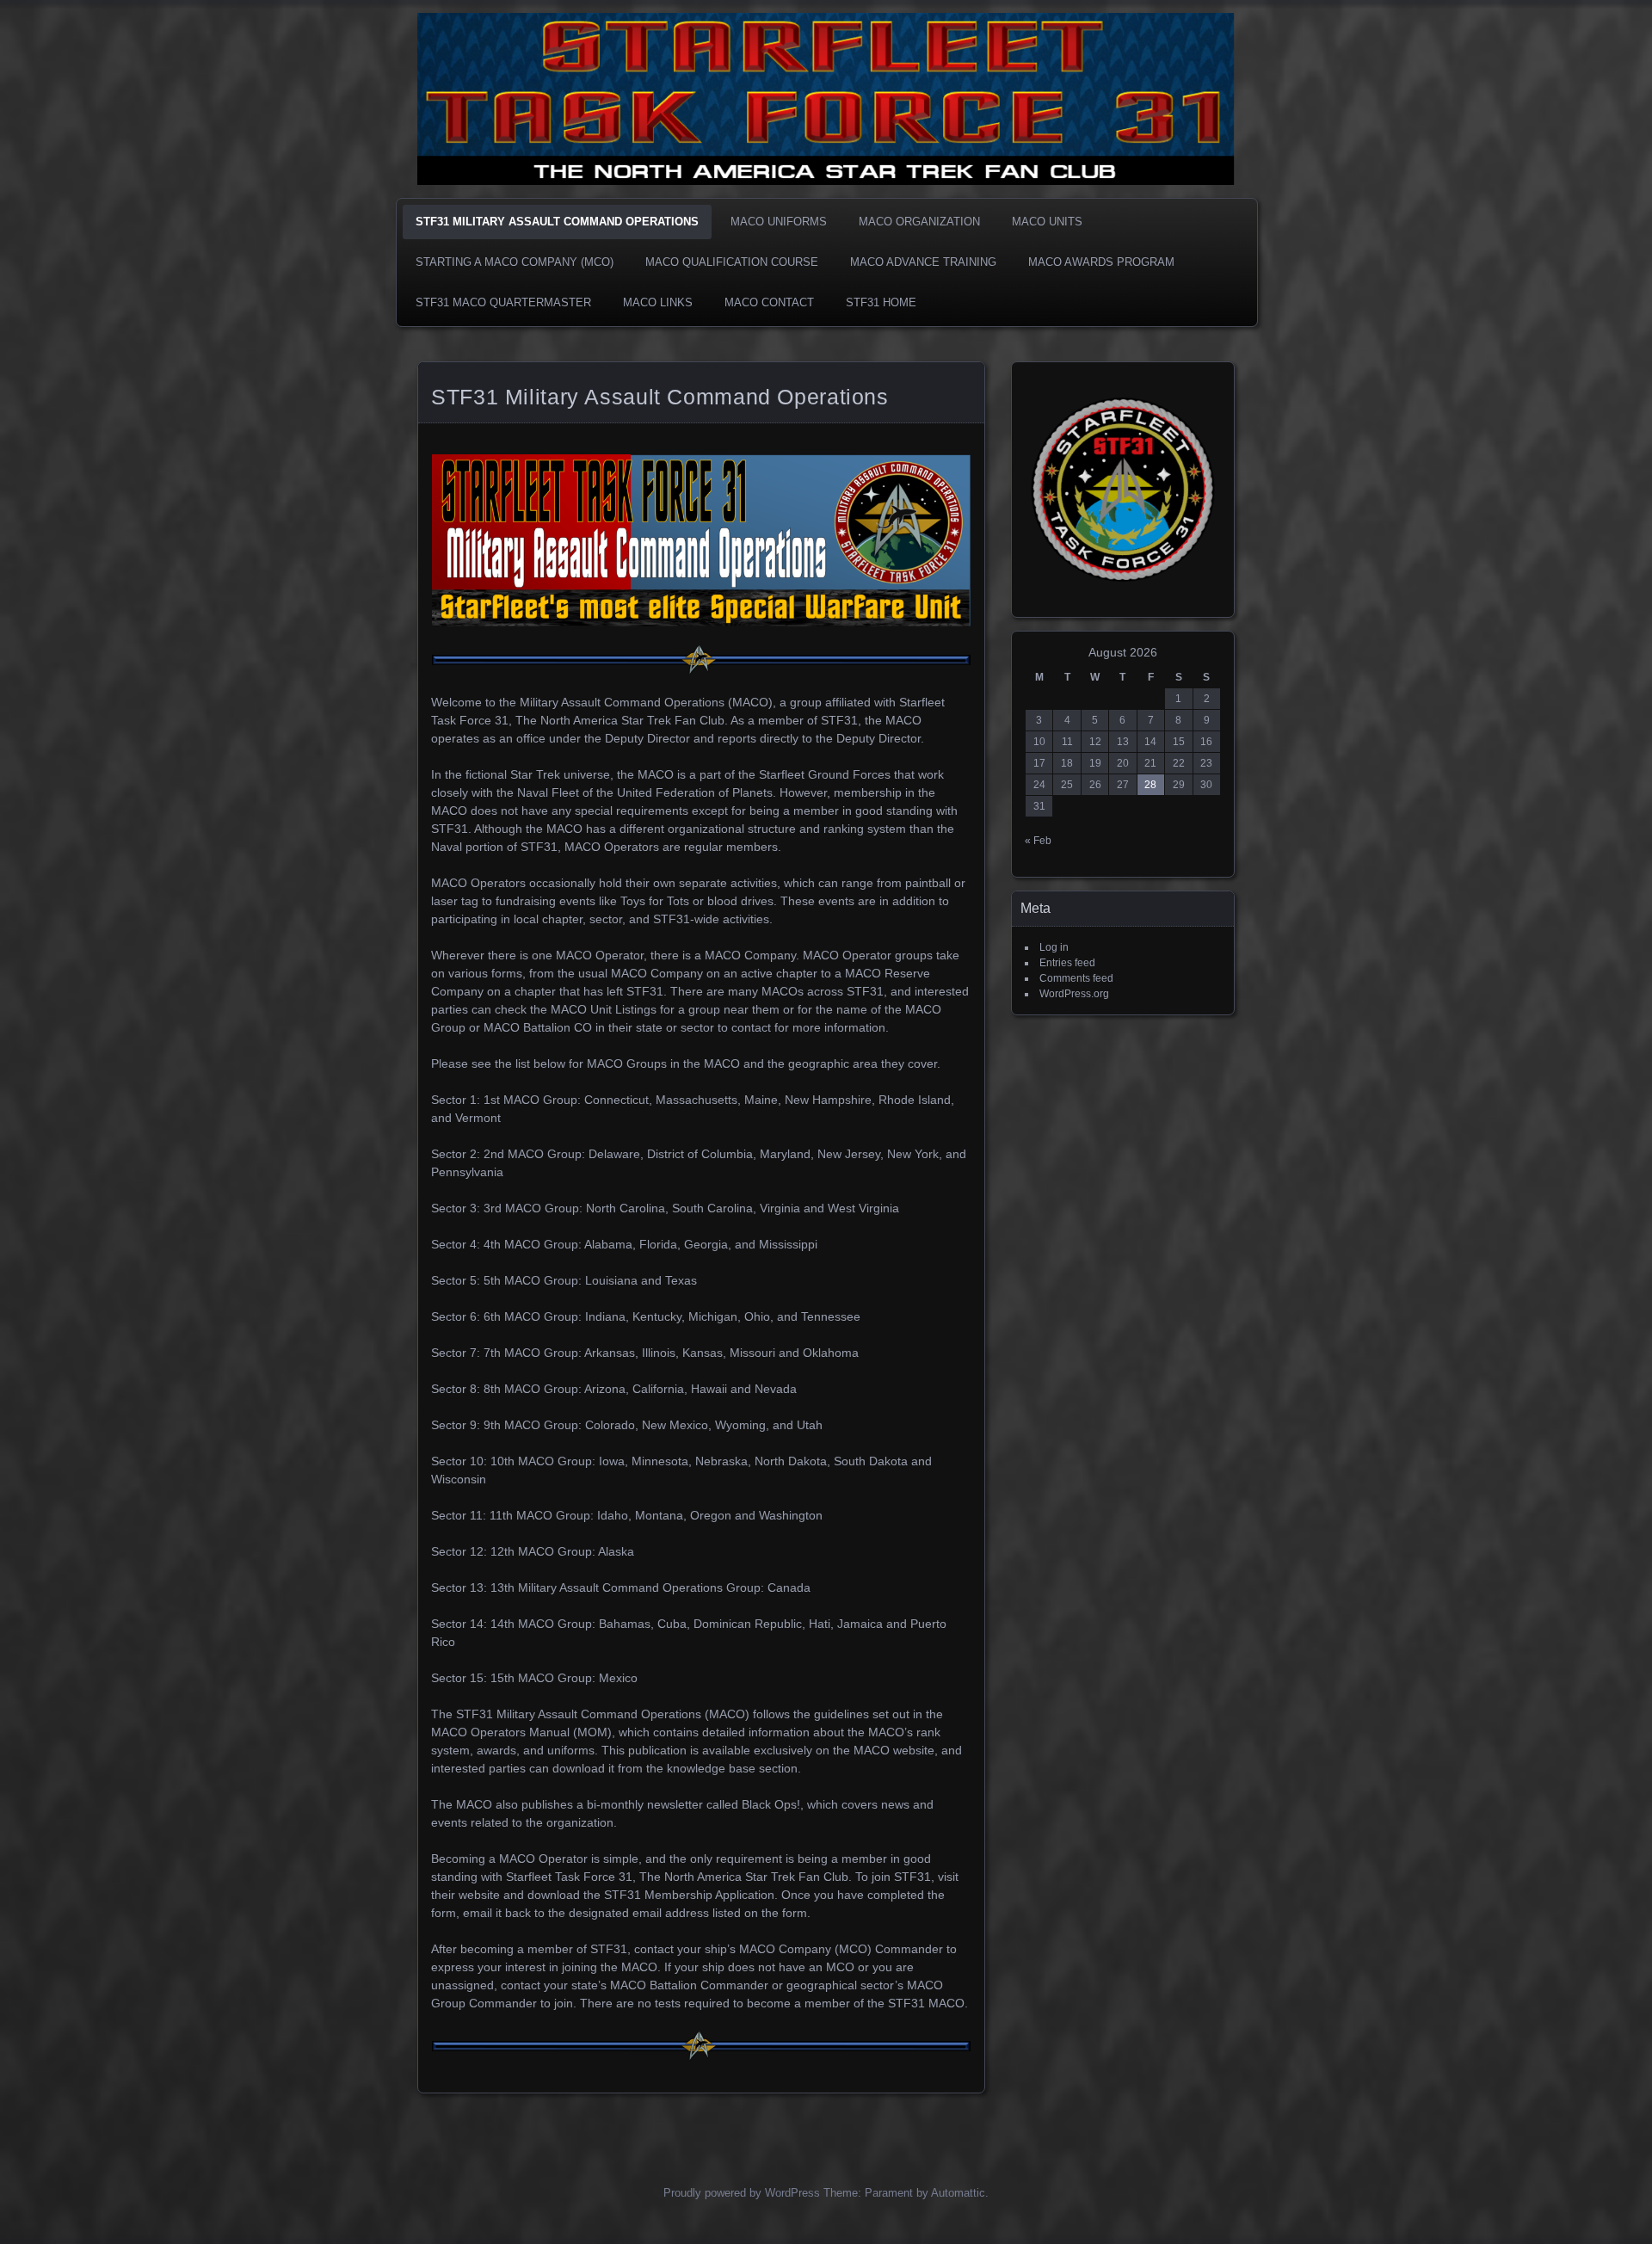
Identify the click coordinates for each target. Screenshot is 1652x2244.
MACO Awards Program (1101, 262)
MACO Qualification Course (732, 262)
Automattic (958, 2193)
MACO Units (1047, 222)
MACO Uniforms (779, 222)
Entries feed (1067, 963)
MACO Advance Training (923, 262)
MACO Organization (919, 222)
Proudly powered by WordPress (742, 2193)
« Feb (1038, 841)
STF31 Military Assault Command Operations (557, 222)
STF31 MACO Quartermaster (503, 302)
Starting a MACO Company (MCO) (515, 262)
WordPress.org (1074, 994)
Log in (1054, 947)
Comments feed (1076, 978)
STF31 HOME (881, 302)
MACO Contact (769, 302)
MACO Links (658, 302)
